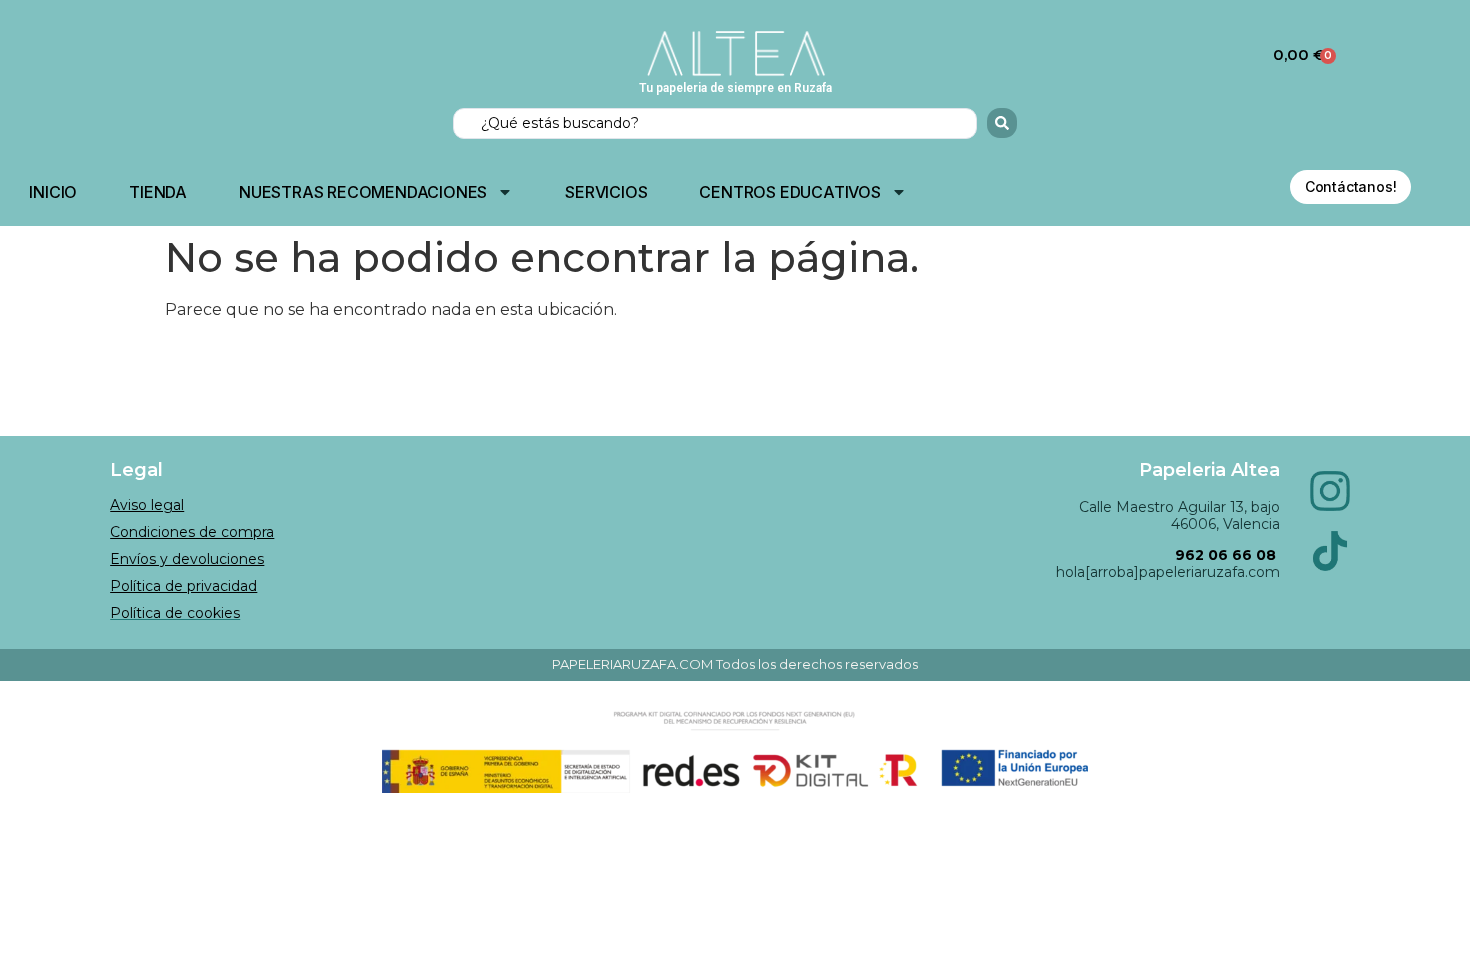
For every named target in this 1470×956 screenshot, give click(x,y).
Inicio (53, 192)
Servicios (606, 192)
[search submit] (1002, 123)
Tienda (158, 192)
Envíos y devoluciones (187, 559)
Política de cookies (175, 613)
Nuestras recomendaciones (363, 192)
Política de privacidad (183, 586)
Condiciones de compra (192, 532)
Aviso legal (147, 505)
